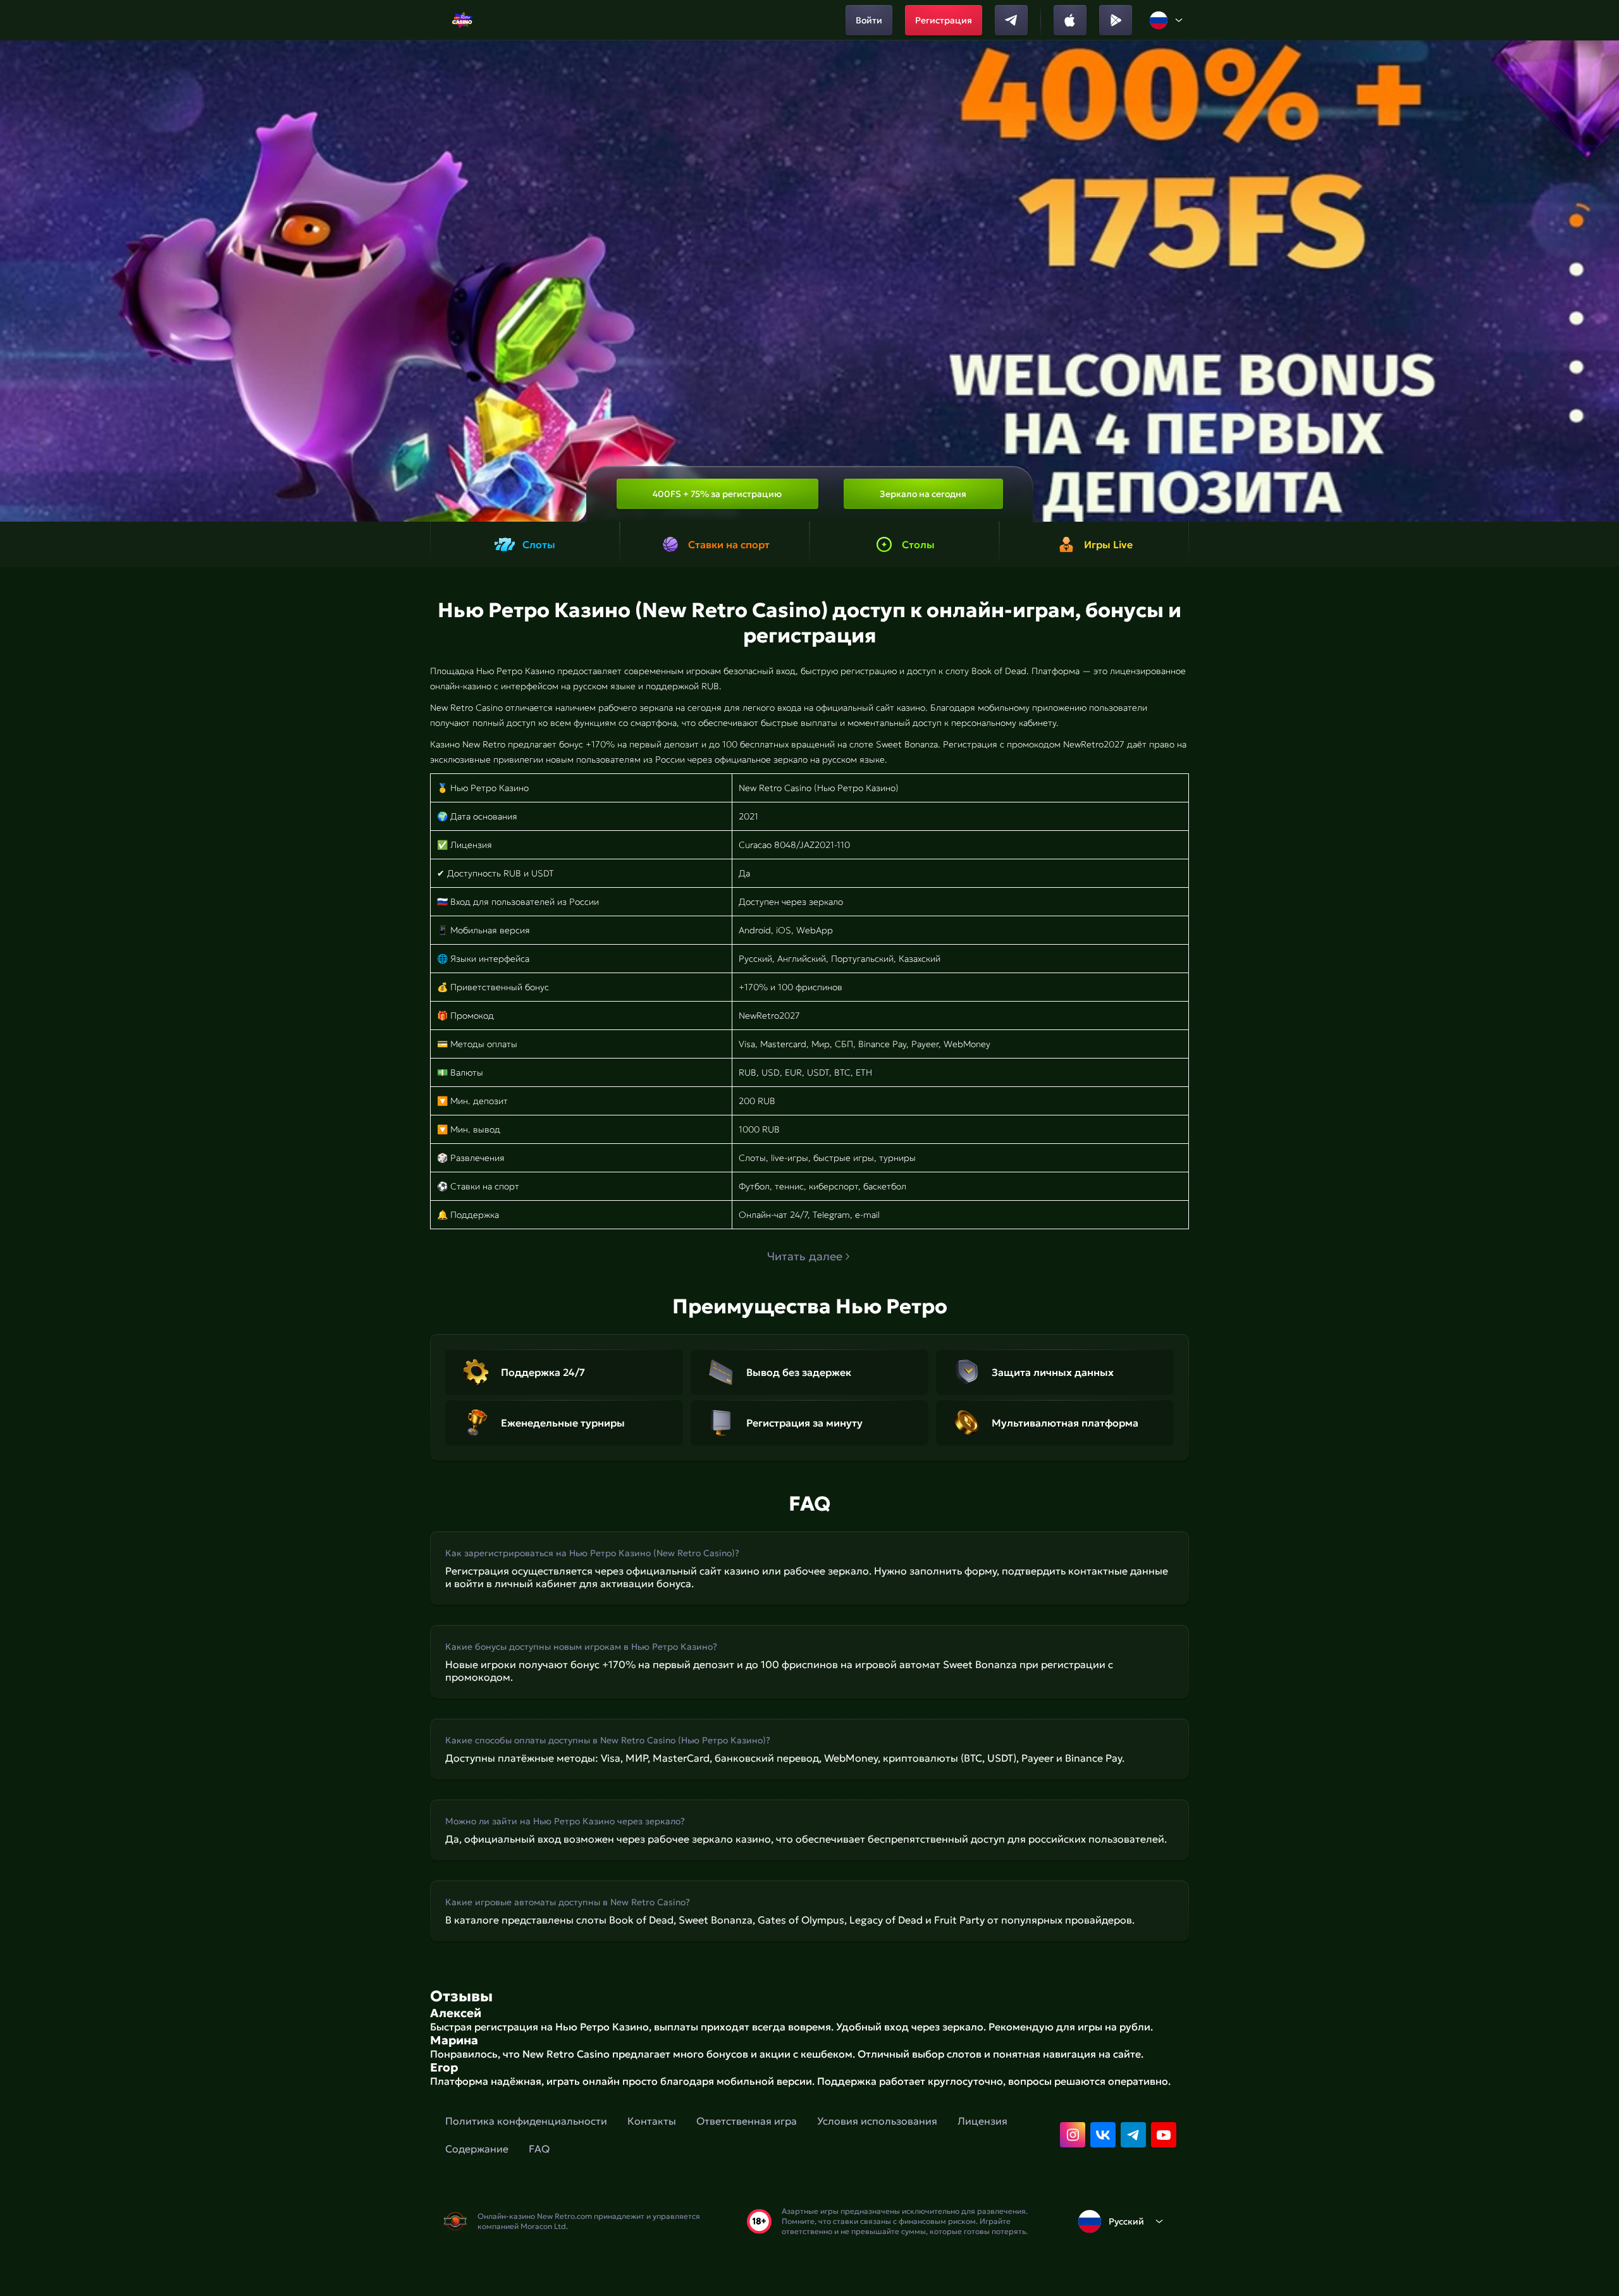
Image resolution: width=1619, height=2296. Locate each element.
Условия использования (877, 2121)
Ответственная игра (747, 2121)
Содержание (477, 2149)
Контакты (652, 2121)
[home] (462, 20)
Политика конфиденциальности (526, 2121)
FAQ (539, 2149)
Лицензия (982, 2121)
